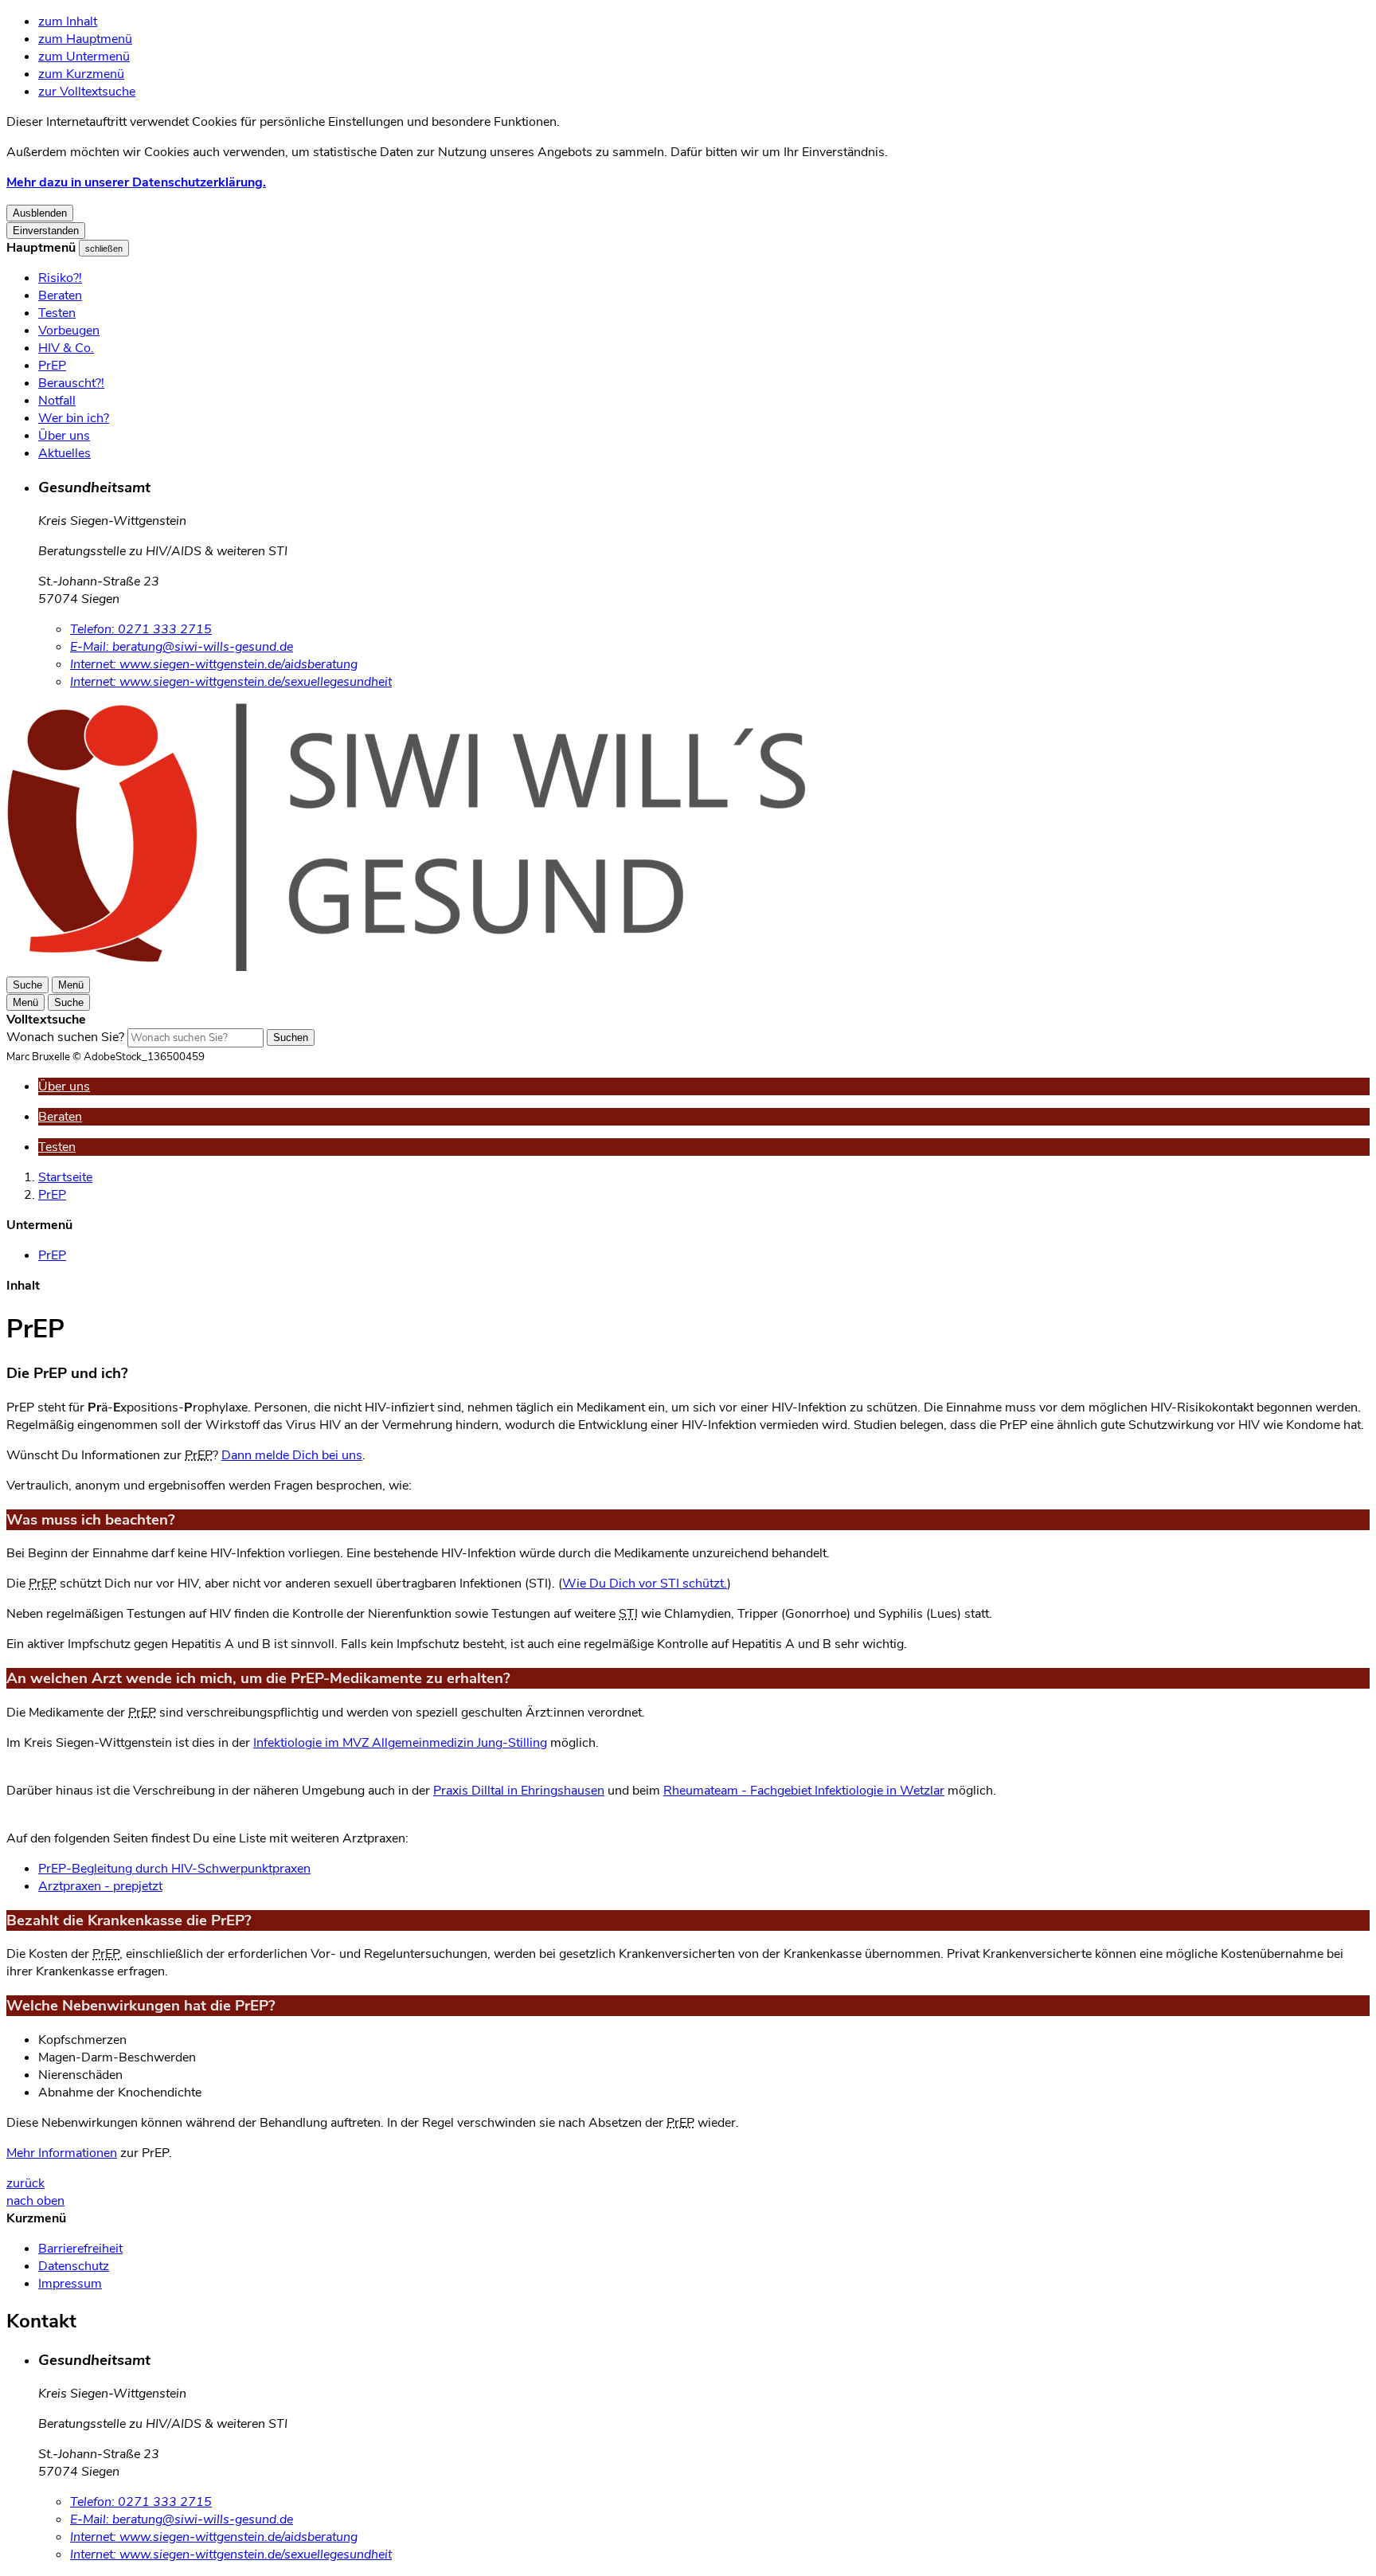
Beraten (60, 296)
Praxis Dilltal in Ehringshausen (519, 1791)
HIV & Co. (66, 348)
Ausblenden (40, 213)
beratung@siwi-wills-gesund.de (182, 647)
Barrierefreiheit (80, 2249)
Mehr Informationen (62, 2153)
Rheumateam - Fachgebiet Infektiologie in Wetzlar (804, 1791)
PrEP (52, 366)
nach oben (35, 2201)
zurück (25, 2183)
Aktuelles (64, 453)
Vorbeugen (69, 331)
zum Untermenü (84, 57)
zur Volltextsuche (87, 92)
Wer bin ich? (74, 418)
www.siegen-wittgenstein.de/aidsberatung (214, 664)
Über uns (64, 436)
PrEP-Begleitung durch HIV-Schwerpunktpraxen (174, 1869)
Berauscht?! (71, 383)
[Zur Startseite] (484, 967)
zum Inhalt (68, 22)
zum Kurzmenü (81, 74)
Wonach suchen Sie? (65, 1037)
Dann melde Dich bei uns (292, 1455)
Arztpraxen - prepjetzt (100, 1886)
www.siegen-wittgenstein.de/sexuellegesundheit (231, 682)
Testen (57, 313)
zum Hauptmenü (85, 39)
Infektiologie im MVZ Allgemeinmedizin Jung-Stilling (400, 1743)
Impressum (70, 2284)
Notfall (57, 401)
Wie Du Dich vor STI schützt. (645, 1584)
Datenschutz (74, 2266)
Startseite (65, 1177)
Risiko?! (60, 278)
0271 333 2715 (141, 629)
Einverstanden (46, 231)
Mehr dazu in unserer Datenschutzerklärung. (136, 182)
